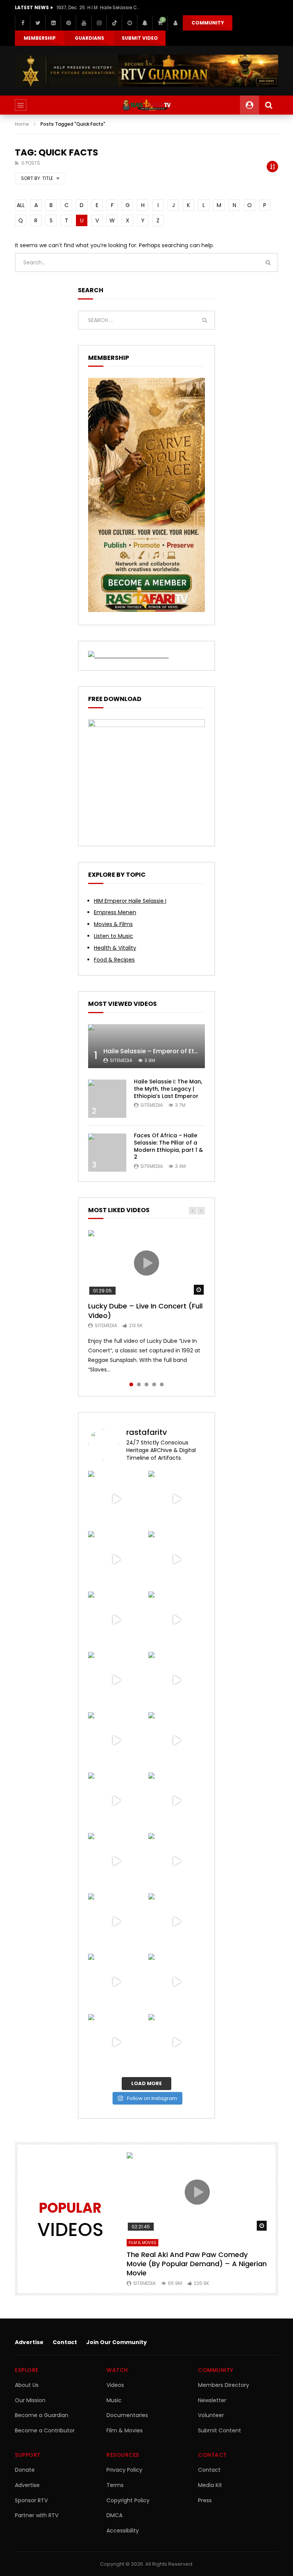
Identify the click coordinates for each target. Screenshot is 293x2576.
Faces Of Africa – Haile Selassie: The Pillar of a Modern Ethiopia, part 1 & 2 (168, 1146)
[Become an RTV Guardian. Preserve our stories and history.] (146, 71)
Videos (115, 2385)
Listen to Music (113, 936)
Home (22, 124)
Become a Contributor (45, 2430)
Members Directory (224, 2385)
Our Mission (30, 2400)
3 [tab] (146, 1384)
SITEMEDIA (121, 1060)
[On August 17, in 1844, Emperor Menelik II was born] (116, 1801)
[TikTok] (114, 23)
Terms (115, 2485)
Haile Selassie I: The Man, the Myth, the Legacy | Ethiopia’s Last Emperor (168, 1089)
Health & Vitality (115, 948)
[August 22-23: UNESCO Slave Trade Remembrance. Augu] (116, 1741)
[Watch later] (129, 23)
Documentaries (127, 2415)
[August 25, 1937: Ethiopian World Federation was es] (177, 1620)
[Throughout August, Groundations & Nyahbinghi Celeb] (177, 1741)
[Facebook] (23, 23)
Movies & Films (113, 924)
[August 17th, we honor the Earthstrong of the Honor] (177, 1801)
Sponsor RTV (31, 2500)
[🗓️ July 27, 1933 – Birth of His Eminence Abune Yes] (177, 1982)
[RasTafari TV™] (146, 105)
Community (208, 23)
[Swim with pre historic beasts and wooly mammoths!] (116, 1680)
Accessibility (123, 2531)
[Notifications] (145, 23)
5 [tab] (162, 1384)
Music (114, 2400)
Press (205, 2500)
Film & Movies (142, 2243)
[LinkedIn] (53, 23)
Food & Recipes (114, 960)
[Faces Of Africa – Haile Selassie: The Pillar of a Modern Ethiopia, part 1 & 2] (107, 1153)
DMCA (114, 2515)
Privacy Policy (124, 2470)
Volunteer (211, 2415)
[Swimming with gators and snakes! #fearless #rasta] (177, 1680)
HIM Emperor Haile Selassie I (130, 901)
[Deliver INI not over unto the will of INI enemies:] (177, 1861)
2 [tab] (139, 1384)
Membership (40, 38)
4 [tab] (154, 1384)
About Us (27, 2385)
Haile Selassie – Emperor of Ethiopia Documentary (180, 1051)
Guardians (89, 38)
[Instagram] (99, 23)
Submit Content (220, 2430)
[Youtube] (84, 23)
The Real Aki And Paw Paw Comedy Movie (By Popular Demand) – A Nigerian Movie (197, 2264)
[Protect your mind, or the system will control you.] (116, 1499)
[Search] (269, 105)
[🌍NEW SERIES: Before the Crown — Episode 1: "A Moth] (177, 2042)
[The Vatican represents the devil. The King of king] (116, 1559)
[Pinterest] (68, 23)
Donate (25, 2470)
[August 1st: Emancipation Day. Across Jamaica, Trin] (177, 1922)
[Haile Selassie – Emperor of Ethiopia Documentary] (146, 1046)
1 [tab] (131, 1384)
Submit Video (140, 38)
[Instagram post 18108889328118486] (116, 1922)
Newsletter (212, 2400)
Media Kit (210, 2485)
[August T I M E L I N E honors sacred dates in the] (116, 1982)
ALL (21, 205)
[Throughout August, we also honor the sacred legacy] (116, 1861)
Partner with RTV (37, 2515)
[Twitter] (38, 23)
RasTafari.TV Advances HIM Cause (97, 7)
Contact (65, 2342)
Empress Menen (115, 912)
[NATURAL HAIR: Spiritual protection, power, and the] (177, 1559)
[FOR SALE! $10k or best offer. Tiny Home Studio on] (116, 1620)
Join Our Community (117, 2342)
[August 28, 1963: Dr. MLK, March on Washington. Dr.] (177, 1499)
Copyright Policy (128, 2500)
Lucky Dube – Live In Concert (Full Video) (145, 1311)
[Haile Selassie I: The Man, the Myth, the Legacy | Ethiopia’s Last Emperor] (107, 1099)
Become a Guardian (42, 2415)
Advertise (29, 2342)
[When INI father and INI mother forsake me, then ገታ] (116, 2042)
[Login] (175, 23)
